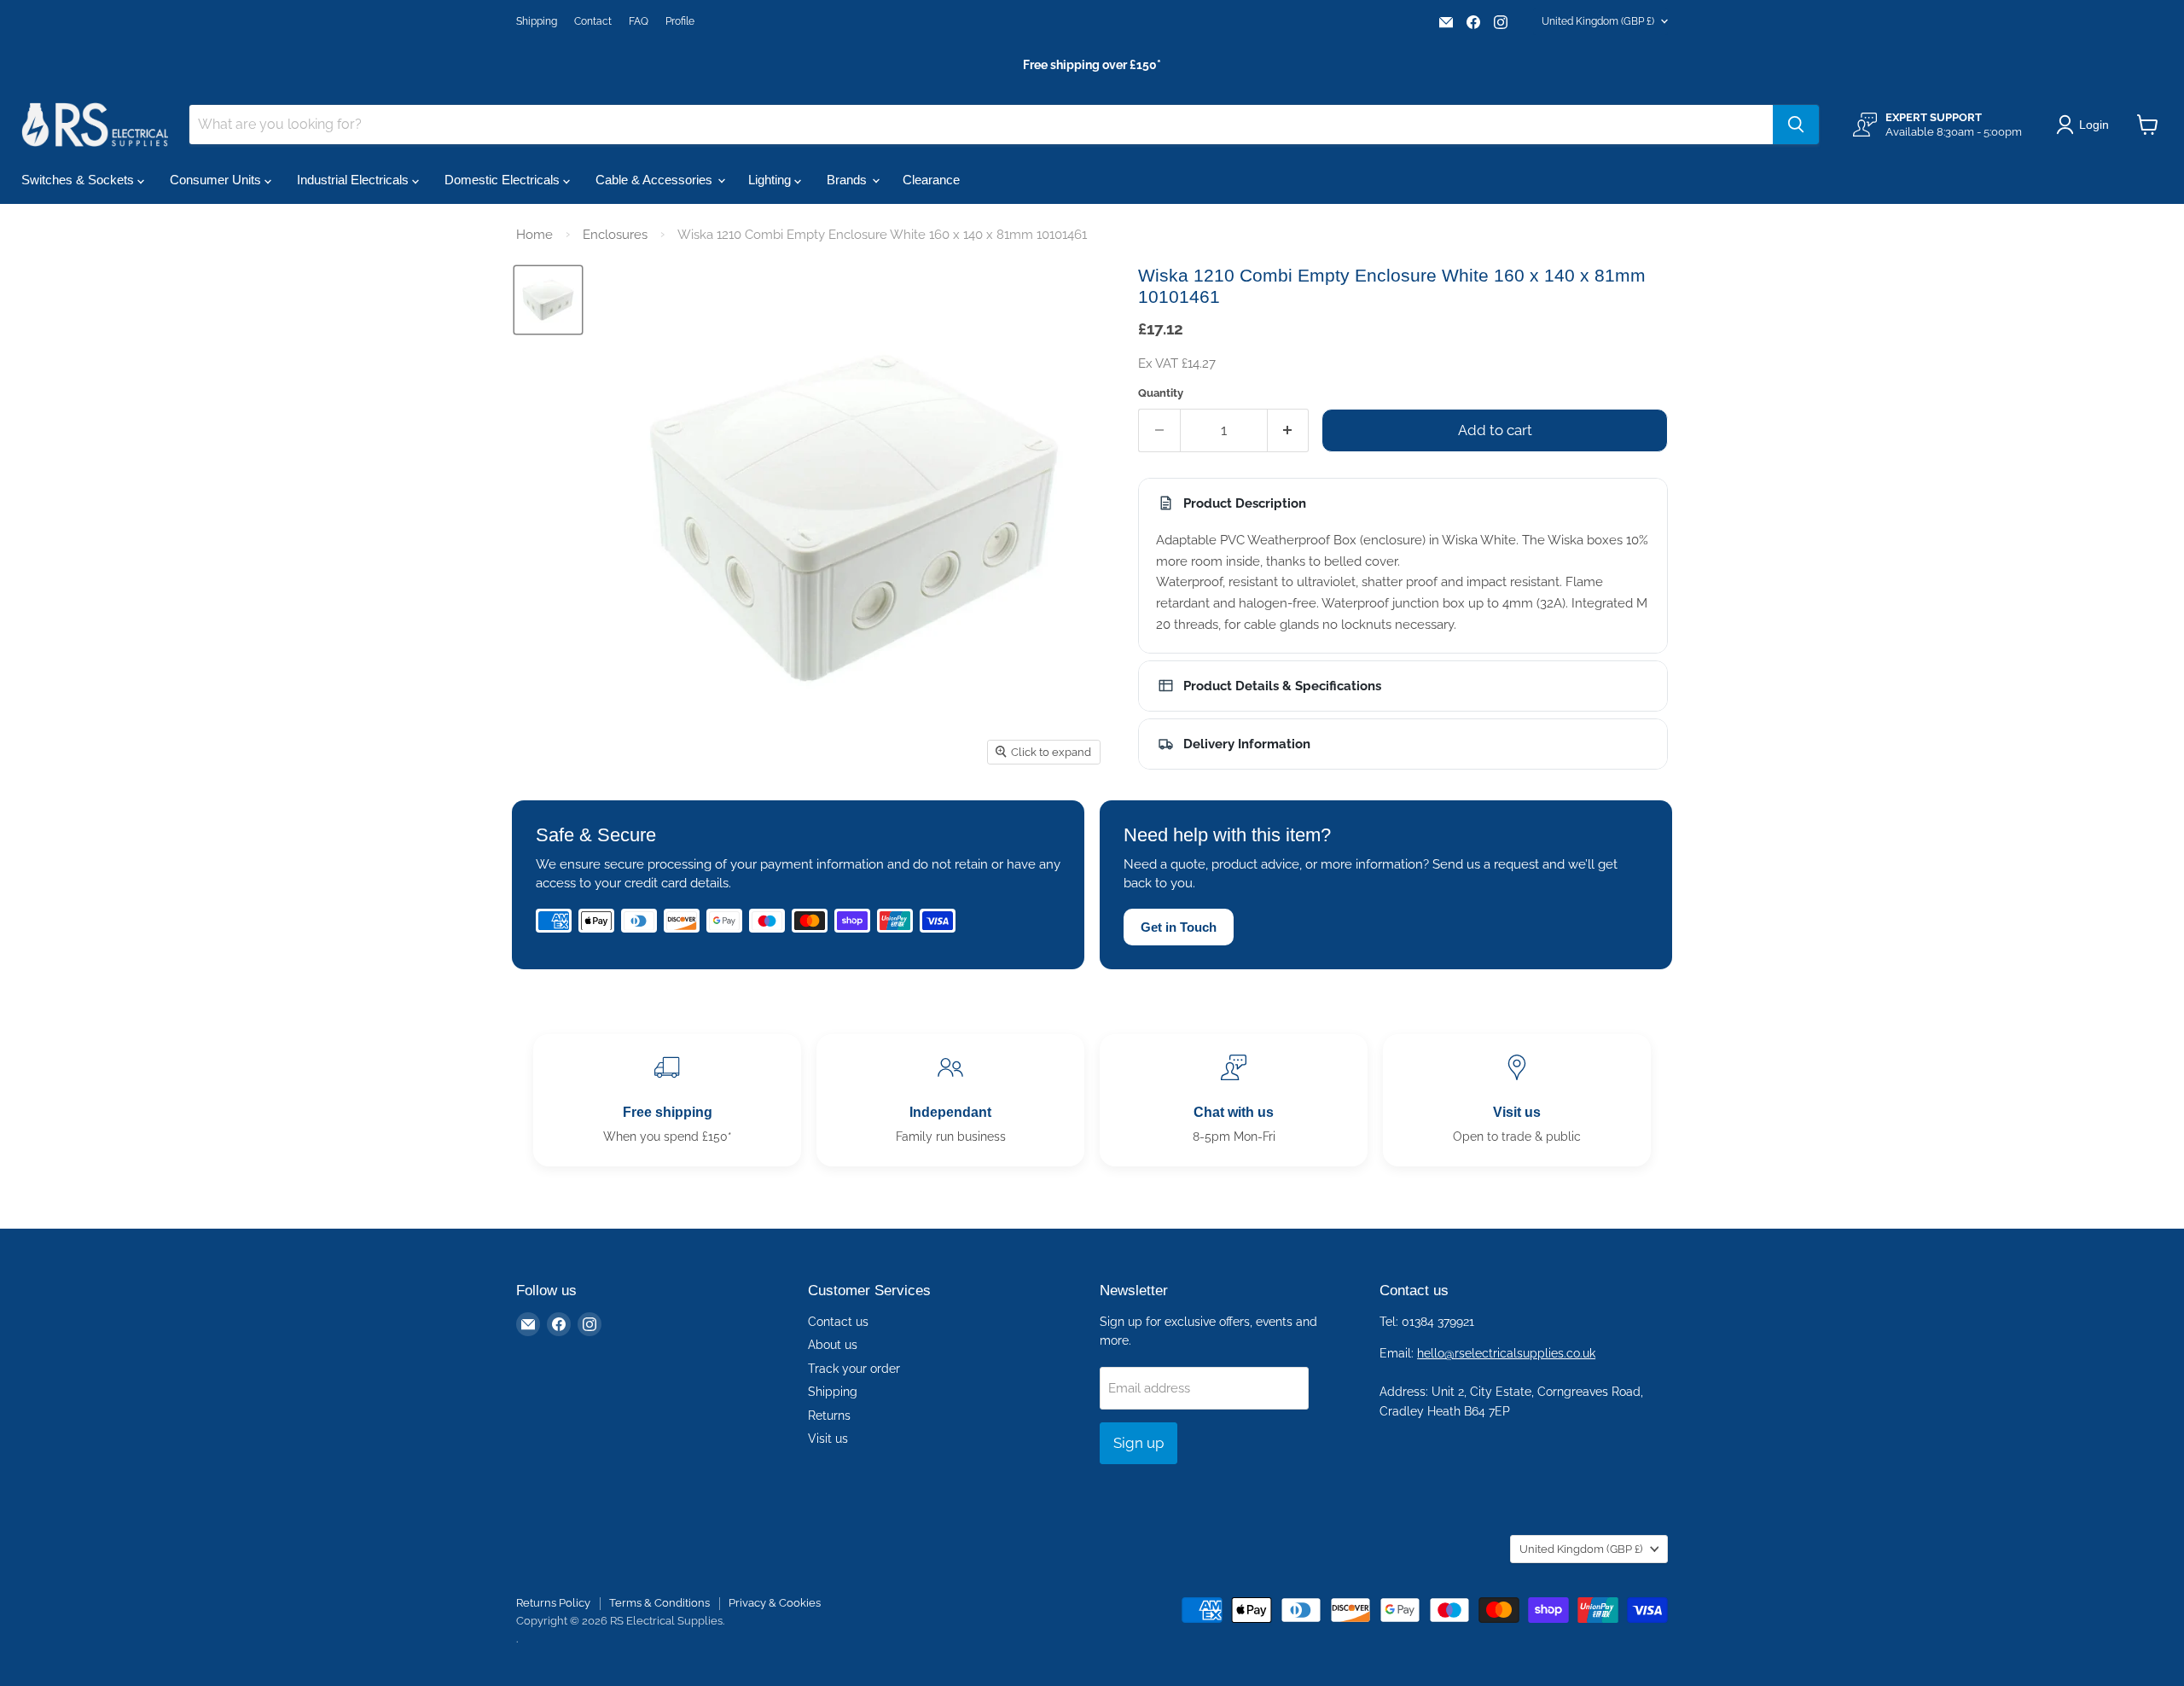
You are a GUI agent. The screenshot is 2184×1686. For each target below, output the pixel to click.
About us (833, 1345)
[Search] (1796, 125)
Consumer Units (217, 180)
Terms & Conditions (659, 1603)
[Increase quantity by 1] (1289, 430)
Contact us (838, 1322)
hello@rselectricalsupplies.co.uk (1506, 1353)
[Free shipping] (667, 1100)
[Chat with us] (1234, 1100)
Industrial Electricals (354, 180)
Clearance (931, 180)
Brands (848, 180)
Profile (680, 21)
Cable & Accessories (656, 180)
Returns (829, 1416)
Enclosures (615, 235)
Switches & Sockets (79, 180)
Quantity (1161, 393)
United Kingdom (1598, 21)
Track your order (854, 1369)
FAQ (639, 21)
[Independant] (950, 1100)
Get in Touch (1179, 927)
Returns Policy (553, 1603)
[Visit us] (1517, 1100)
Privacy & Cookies (775, 1603)
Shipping (537, 21)
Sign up (1138, 1443)
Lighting (771, 180)
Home (534, 235)
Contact (593, 21)
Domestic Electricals (504, 180)
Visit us (828, 1439)
